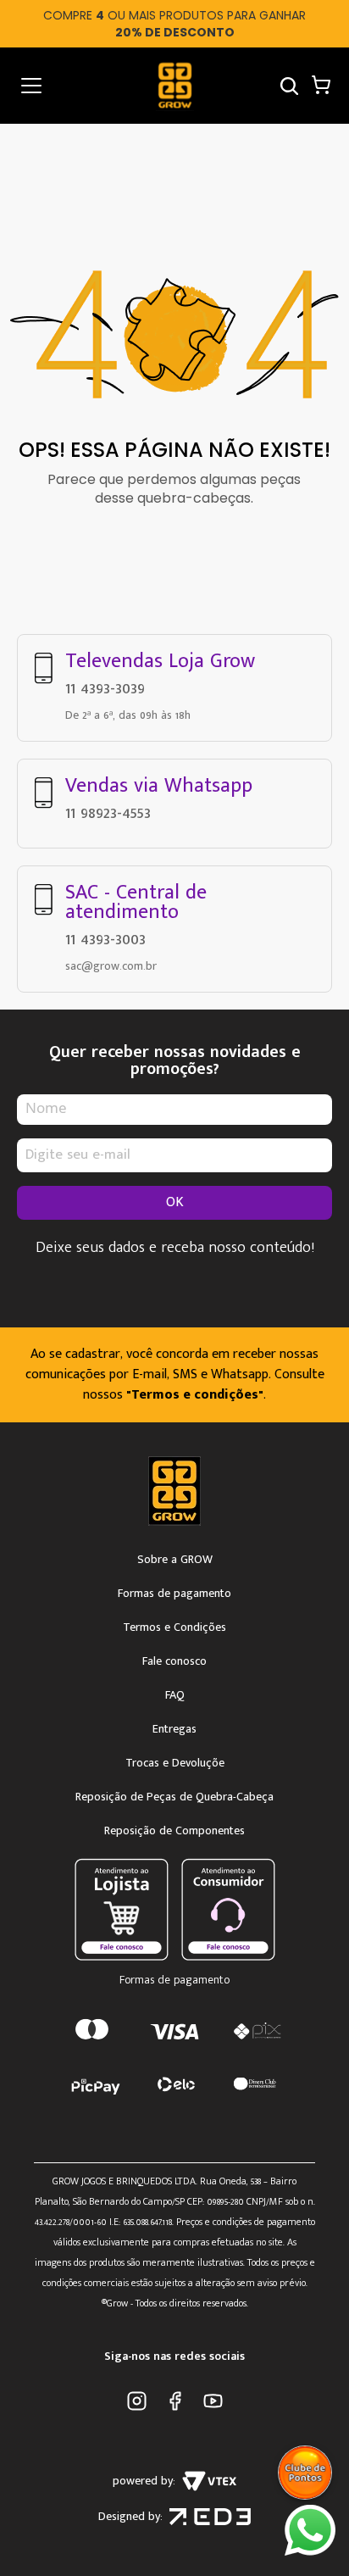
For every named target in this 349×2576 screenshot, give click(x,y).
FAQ (175, 1695)
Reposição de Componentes (174, 1831)
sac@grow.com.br (111, 966)
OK (175, 1202)
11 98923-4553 (108, 813)
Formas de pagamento (174, 1594)
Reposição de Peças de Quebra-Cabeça (174, 1797)
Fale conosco (174, 1661)
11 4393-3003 (105, 939)
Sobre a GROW (175, 1560)
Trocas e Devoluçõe (175, 1763)
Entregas (174, 1729)
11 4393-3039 (105, 688)
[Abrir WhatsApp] (310, 2530)
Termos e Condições (174, 1627)
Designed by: (130, 2517)
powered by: (144, 2481)
